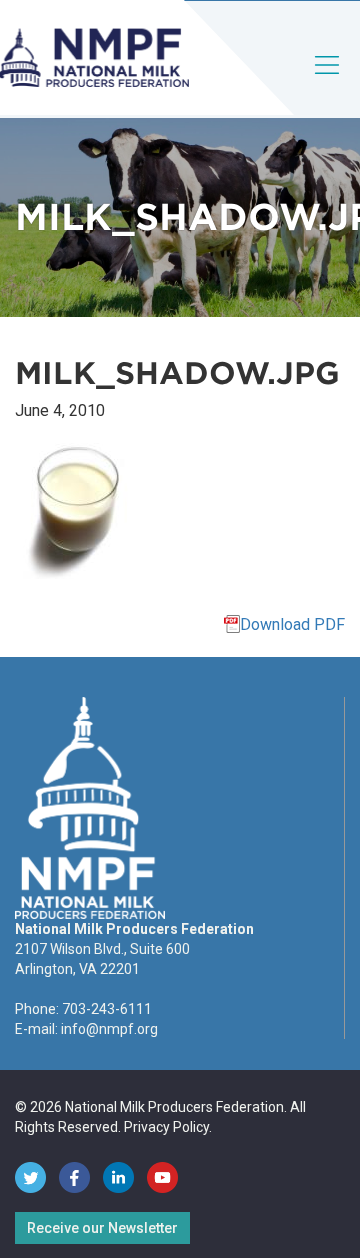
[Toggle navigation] (328, 81)
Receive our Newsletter (102, 1228)
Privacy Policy (166, 1127)
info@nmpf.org (109, 1029)
